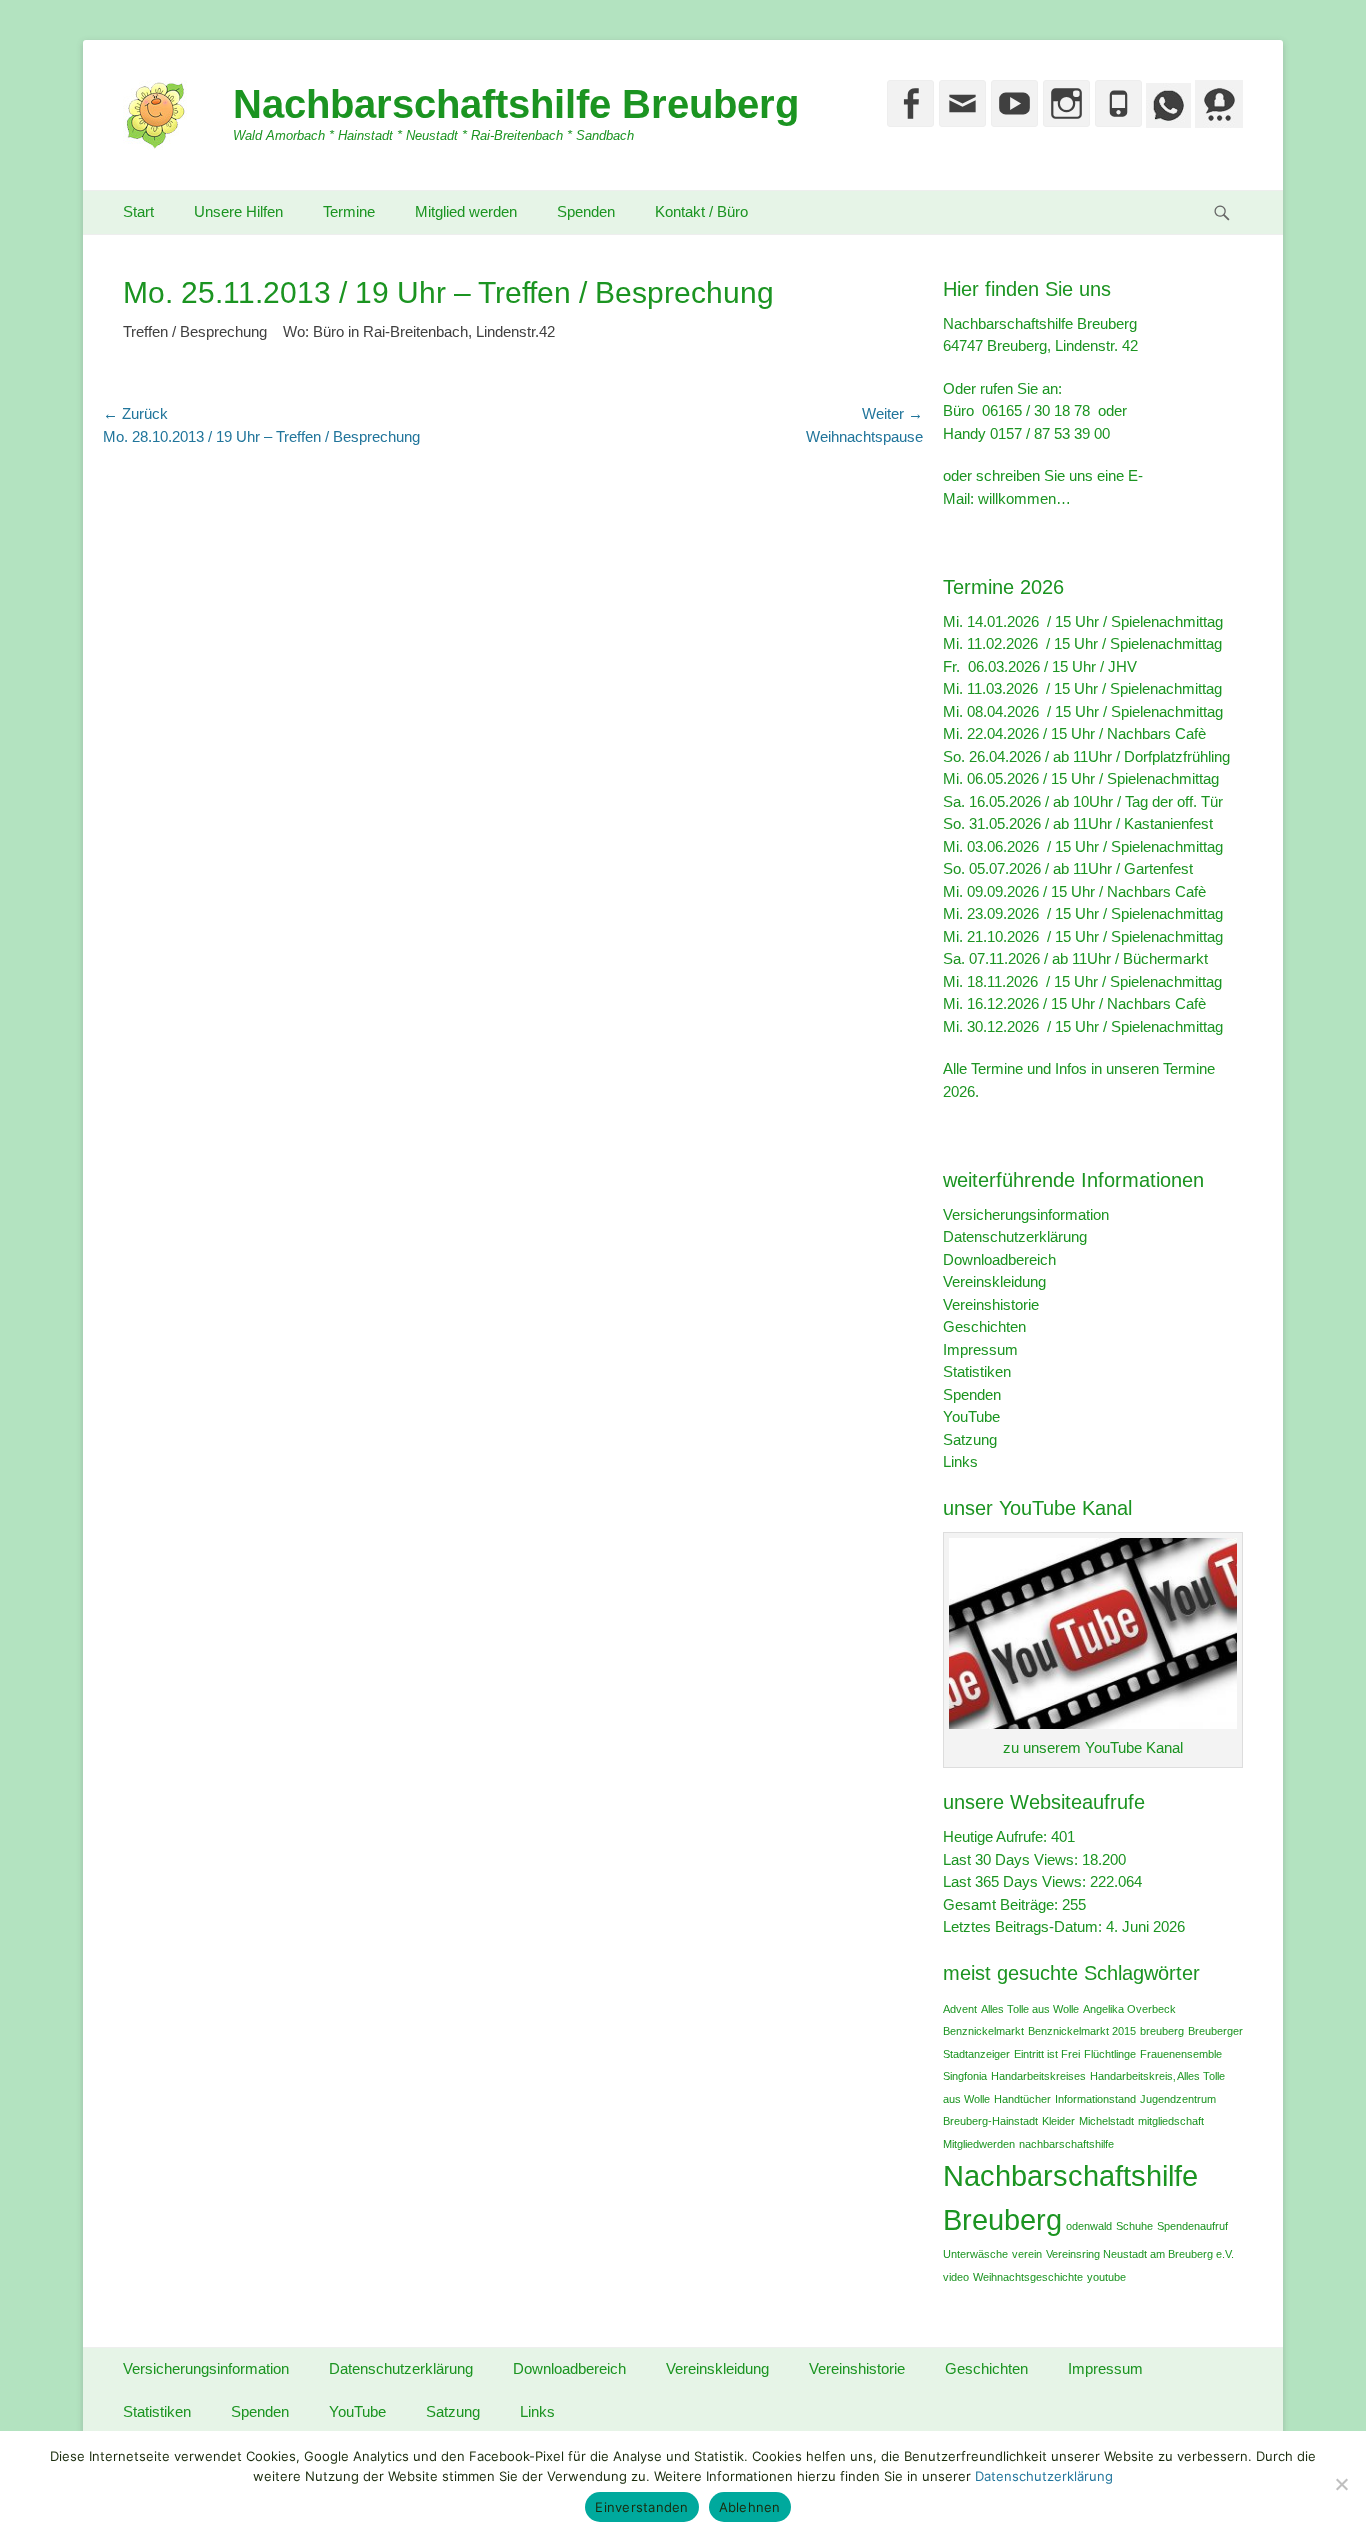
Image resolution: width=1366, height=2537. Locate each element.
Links (960, 1461)
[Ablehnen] (1341, 2484)
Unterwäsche (975, 2254)
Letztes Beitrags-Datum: (1024, 1926)
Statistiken (977, 1371)
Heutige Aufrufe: (997, 1836)
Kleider (1058, 2121)
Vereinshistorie (991, 1304)
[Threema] (1217, 122)
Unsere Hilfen (238, 211)
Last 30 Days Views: (1012, 1859)
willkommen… (1024, 498)
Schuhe (1134, 2226)
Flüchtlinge (1110, 2054)
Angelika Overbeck (1129, 2009)
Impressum (980, 1349)
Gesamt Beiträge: (1002, 1904)
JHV (1122, 666)
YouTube (971, 1416)
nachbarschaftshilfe (1066, 2144)
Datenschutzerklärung (1015, 1236)
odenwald (1089, 2226)
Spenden (586, 211)
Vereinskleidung (994, 1281)
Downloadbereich (999, 1259)
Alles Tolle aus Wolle (1030, 2009)
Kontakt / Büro (701, 211)
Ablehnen (750, 2507)
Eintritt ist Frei (1047, 2054)
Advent (960, 2009)
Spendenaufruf (1192, 2226)
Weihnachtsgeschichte (1028, 2277)
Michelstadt (1106, 2121)
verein (1027, 2254)
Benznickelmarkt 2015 (1082, 2031)
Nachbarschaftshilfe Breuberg (516, 104)
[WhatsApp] (1166, 122)
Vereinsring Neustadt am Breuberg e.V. (1140, 2254)
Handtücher (1022, 2099)
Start (138, 211)
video (956, 2277)
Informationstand (1095, 2099)
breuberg (1162, 2031)
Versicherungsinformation (1026, 1214)
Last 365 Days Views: (1016, 1881)
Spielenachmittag (1167, 621)
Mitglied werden (466, 211)
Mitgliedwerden (979, 2144)
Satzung (970, 1439)
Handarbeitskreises (1038, 2076)
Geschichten (984, 1326)
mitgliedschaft (1171, 2121)
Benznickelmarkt (983, 2031)
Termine (349, 211)
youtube (1106, 2277)
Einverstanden (641, 2507)
